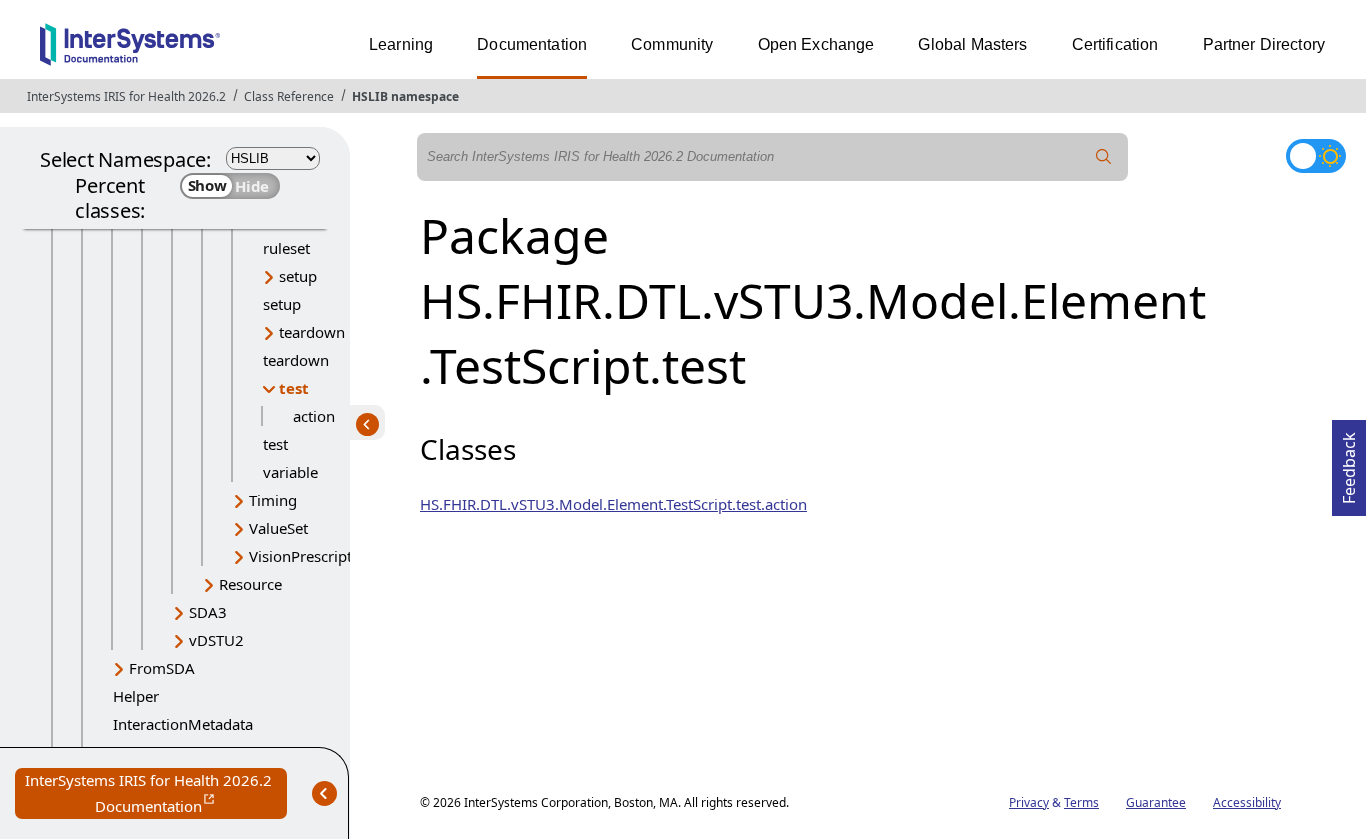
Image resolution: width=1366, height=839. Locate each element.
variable (290, 472)
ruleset (286, 248)
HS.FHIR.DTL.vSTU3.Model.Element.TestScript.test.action (613, 504)
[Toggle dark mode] (1316, 156)
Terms (1081, 802)
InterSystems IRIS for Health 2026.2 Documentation (156, 794)
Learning (401, 44)
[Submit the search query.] (1104, 157)
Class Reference (289, 96)
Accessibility (1247, 802)
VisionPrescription (311, 556)
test (294, 388)
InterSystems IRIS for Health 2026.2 (126, 96)
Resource (250, 584)
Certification (1115, 44)
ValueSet (278, 528)
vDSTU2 (216, 640)
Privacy (1029, 802)
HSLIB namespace (405, 96)
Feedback (1349, 462)
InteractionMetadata (183, 724)
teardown (312, 332)
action (314, 416)
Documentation (532, 44)
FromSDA (162, 668)
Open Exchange (816, 44)
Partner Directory (1264, 44)
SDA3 (208, 612)
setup (298, 276)
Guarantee (1156, 802)
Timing (273, 500)
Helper (136, 696)
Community (672, 44)
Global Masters (972, 44)
